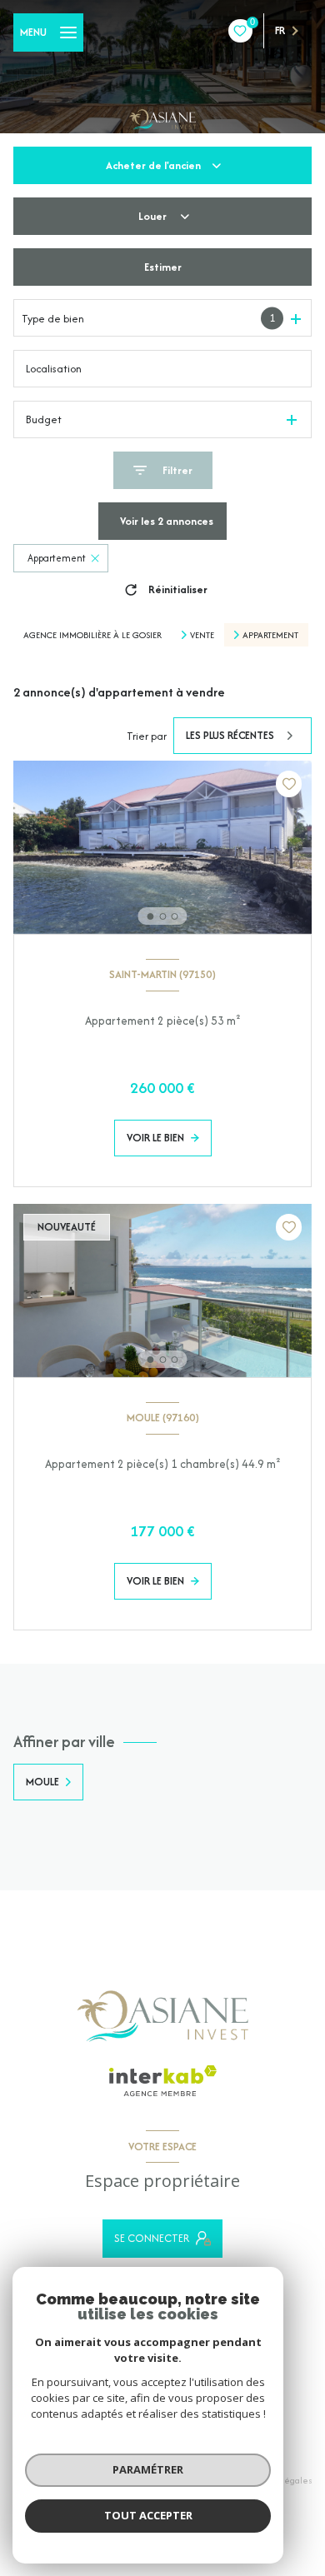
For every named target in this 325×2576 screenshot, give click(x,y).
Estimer (163, 267)
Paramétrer (148, 2469)
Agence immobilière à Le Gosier (92, 635)
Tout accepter (148, 2515)
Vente (202, 635)
